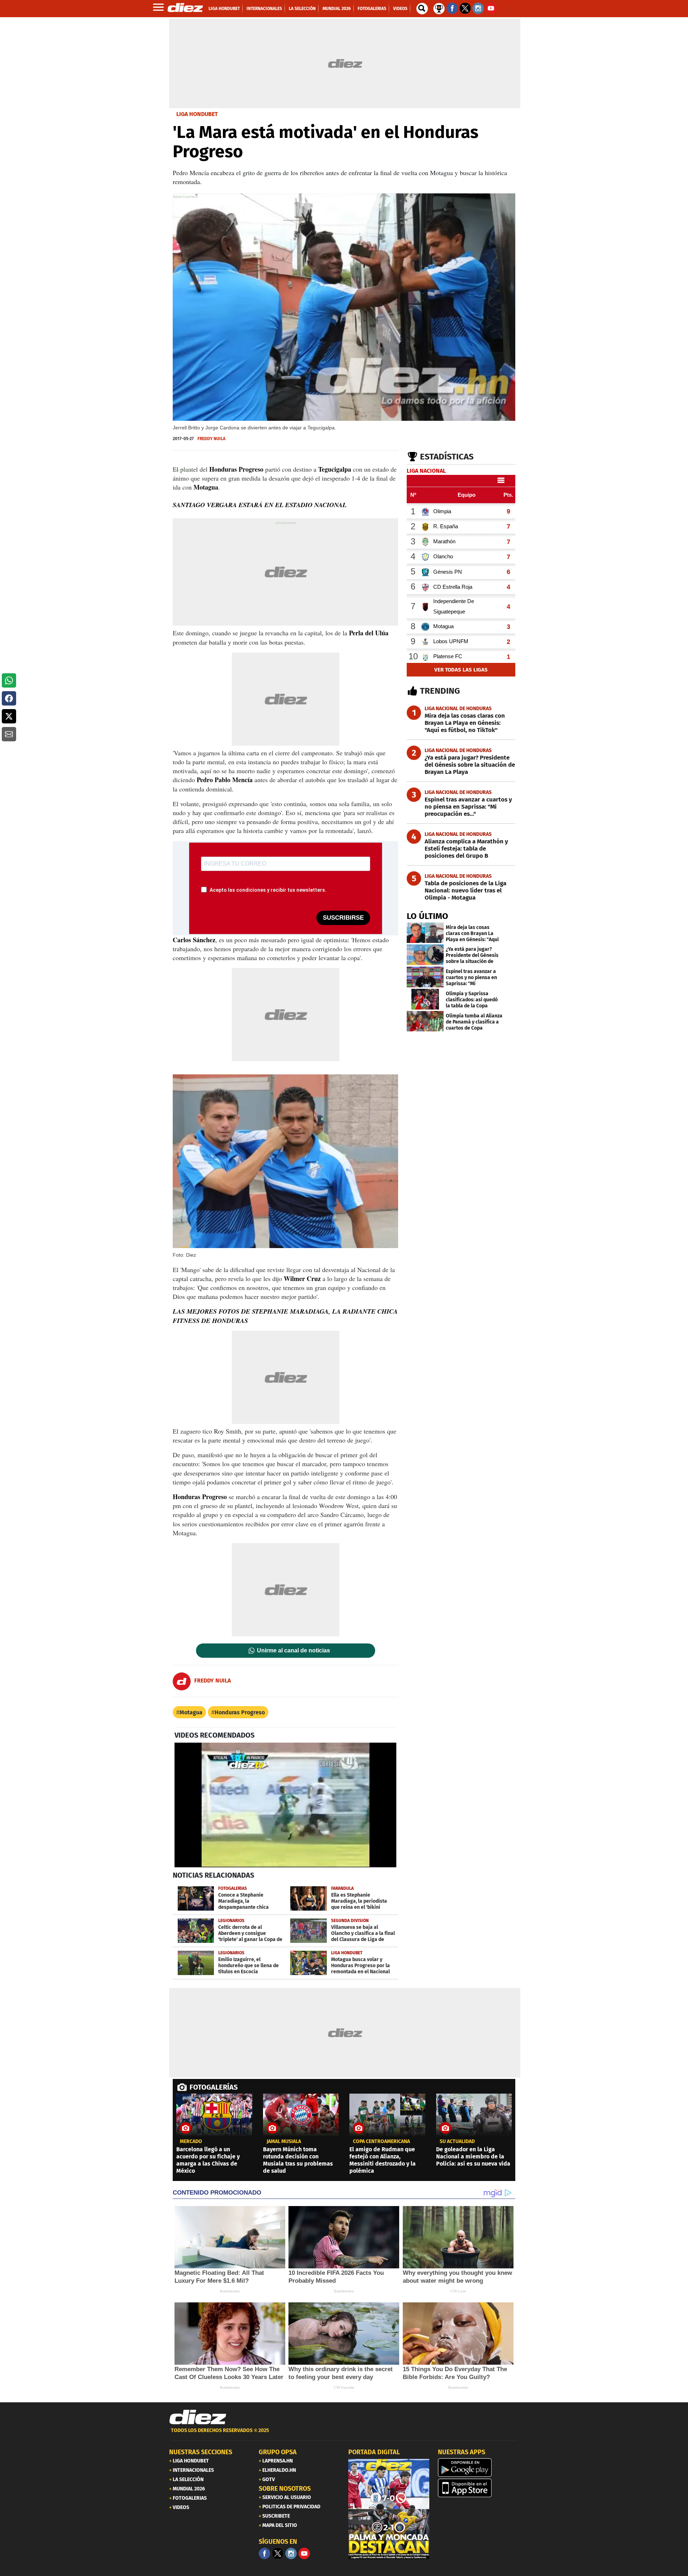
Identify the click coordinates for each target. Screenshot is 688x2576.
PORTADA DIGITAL (374, 2452)
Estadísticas (447, 457)
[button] (9, 680)
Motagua (191, 1712)
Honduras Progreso (240, 1712)
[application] (285, 1805)
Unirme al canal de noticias (293, 1651)
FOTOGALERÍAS (214, 2087)
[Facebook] (264, 2553)
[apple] (478, 2488)
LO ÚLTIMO (427, 916)
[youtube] (304, 2553)
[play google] (478, 2467)
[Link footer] (198, 2417)
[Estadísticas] (439, 8)
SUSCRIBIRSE (343, 918)
